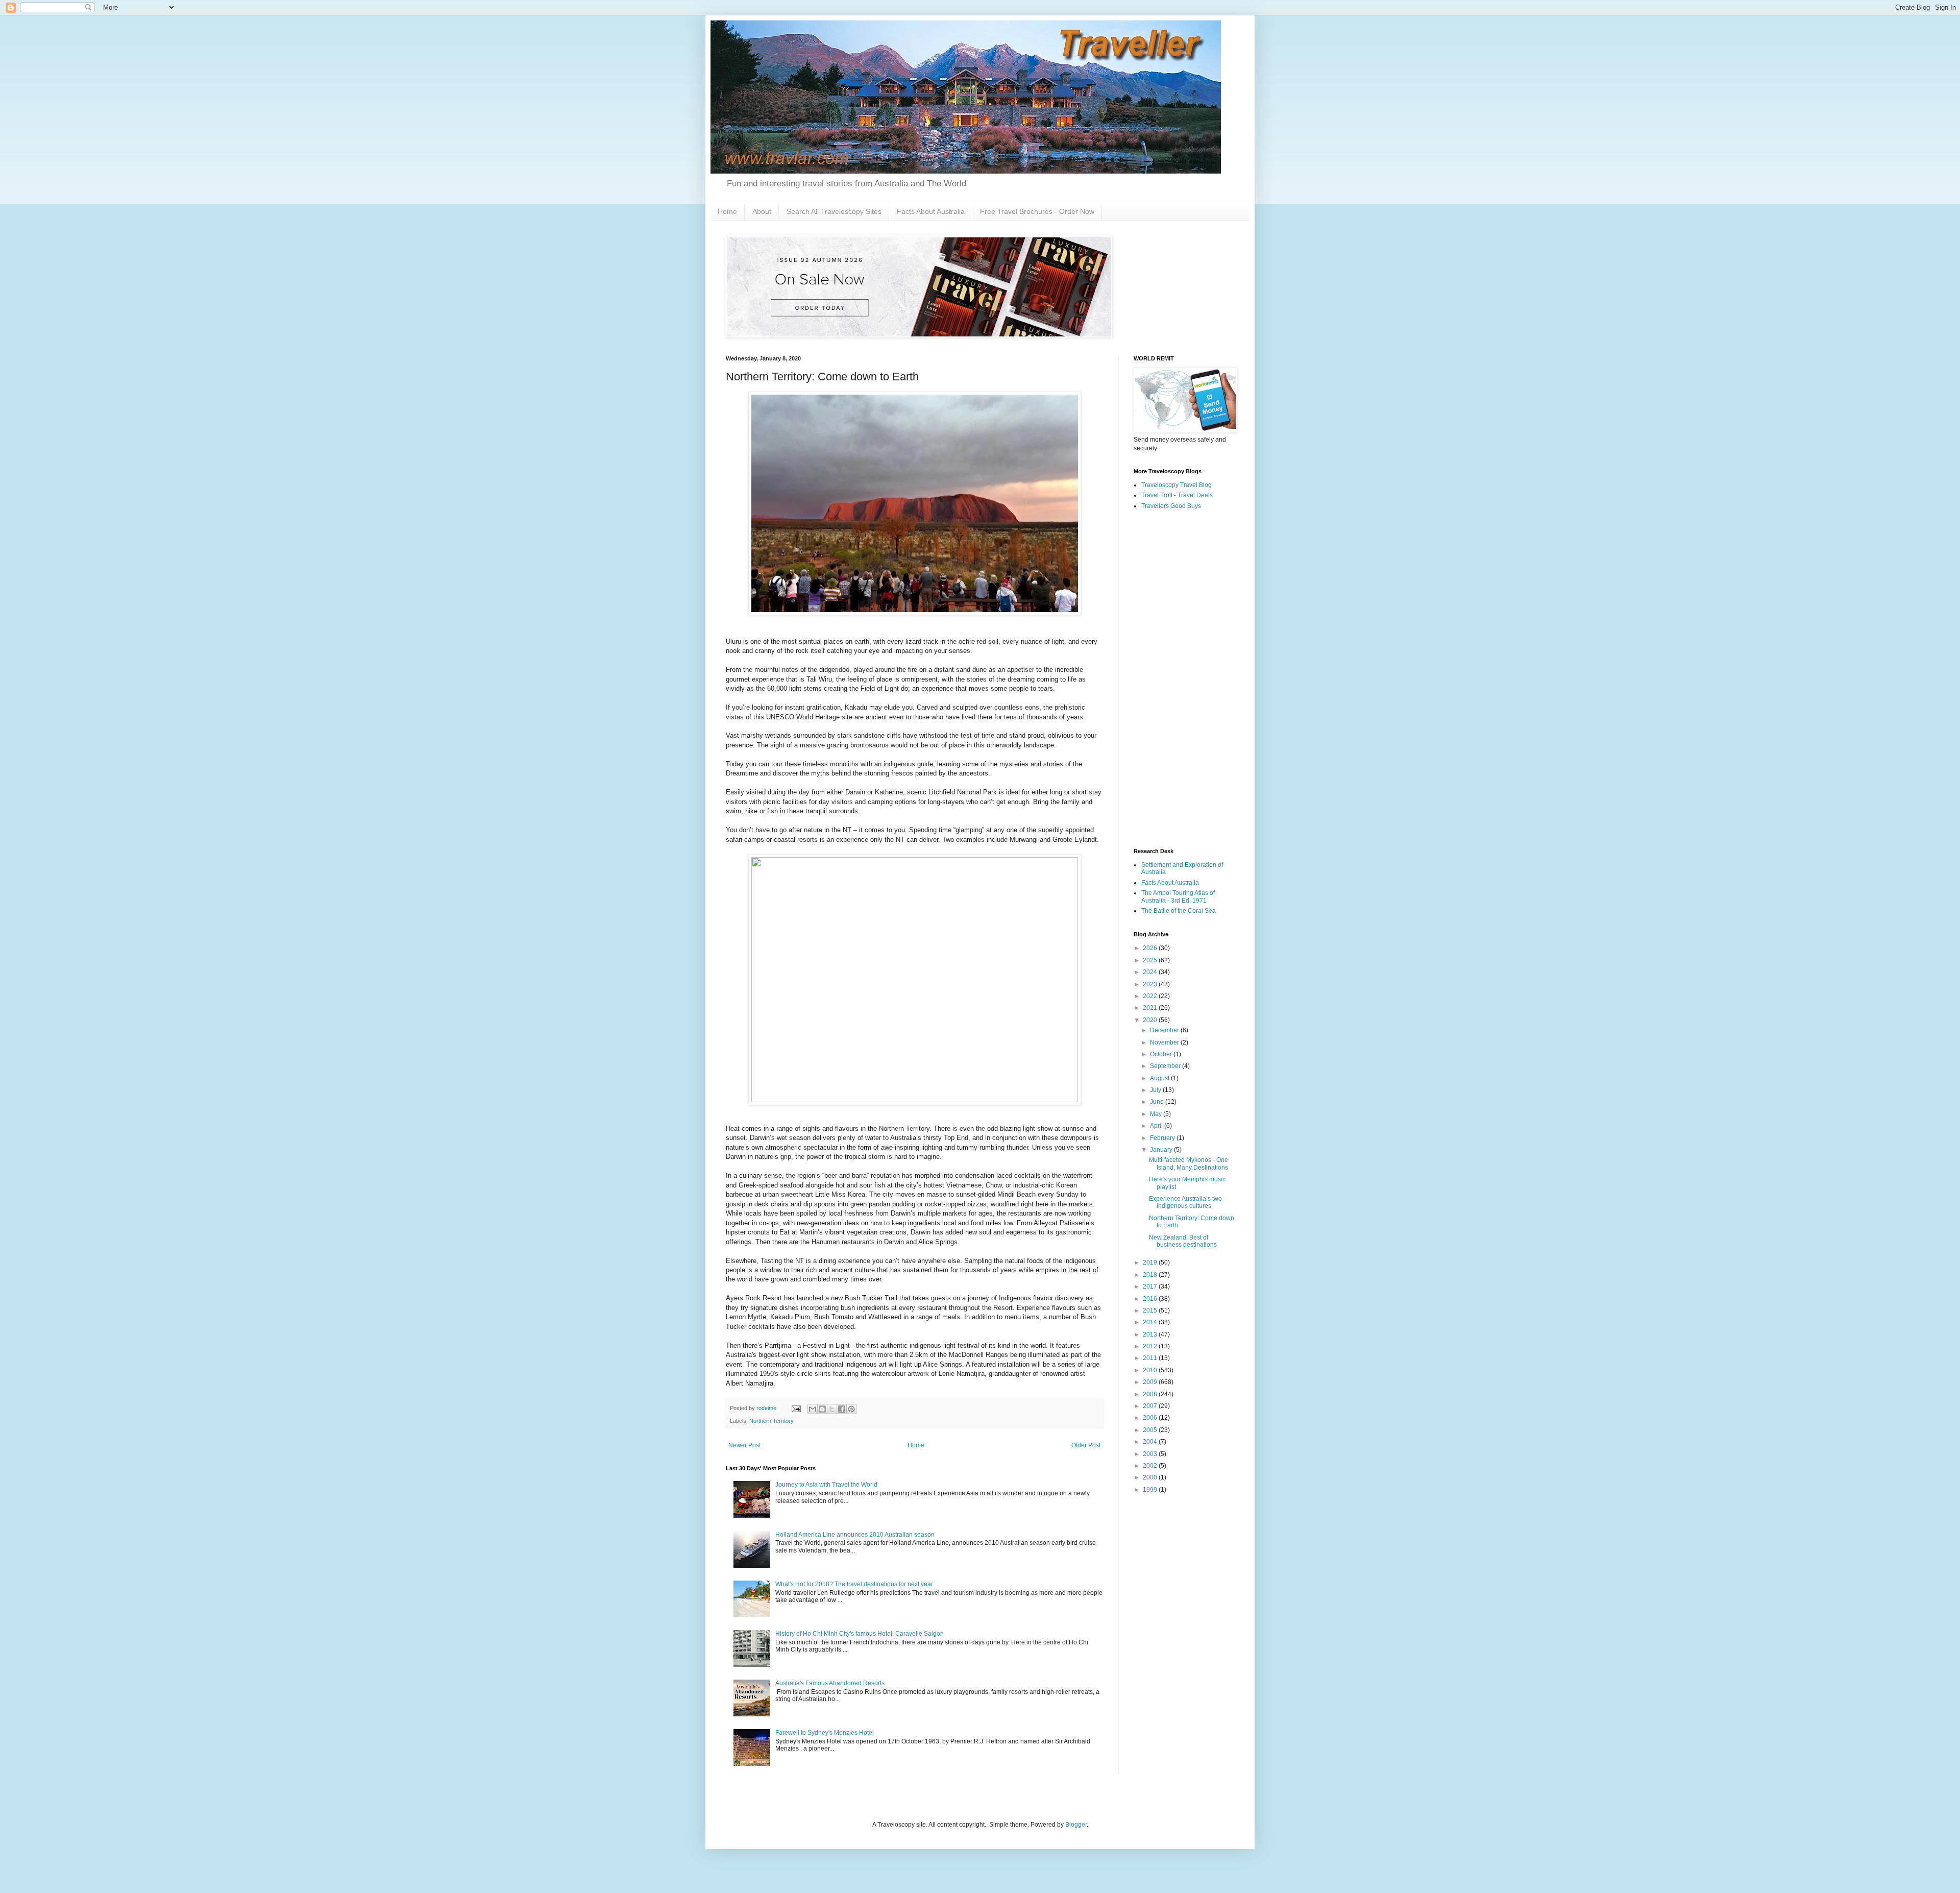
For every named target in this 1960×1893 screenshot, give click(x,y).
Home (727, 211)
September (1166, 1066)
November (1165, 1042)
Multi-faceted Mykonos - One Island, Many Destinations (1189, 1163)
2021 (1151, 1008)
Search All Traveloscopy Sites (834, 211)
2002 (1151, 1466)
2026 (1151, 948)
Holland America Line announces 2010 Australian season (855, 1535)
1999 (1151, 1490)
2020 (1151, 1020)
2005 (1151, 1430)
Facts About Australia (931, 211)
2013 (1151, 1334)
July (1156, 1090)
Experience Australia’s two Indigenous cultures (1185, 1202)
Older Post (1086, 1445)
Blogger (1076, 1825)
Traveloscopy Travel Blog (1177, 485)
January (1162, 1150)
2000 (1151, 1477)
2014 (1151, 1322)
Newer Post (744, 1445)
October (1162, 1054)
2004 (1151, 1442)
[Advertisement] (1184, 679)
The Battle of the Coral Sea (1179, 911)
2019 (1151, 1263)
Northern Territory (771, 1421)
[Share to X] (832, 1409)
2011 (1151, 1358)
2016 (1151, 1299)
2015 (1151, 1310)
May (1157, 1114)
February (1163, 1138)
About (762, 211)
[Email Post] (796, 1408)
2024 (1151, 972)
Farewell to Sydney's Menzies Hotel (825, 1733)
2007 (1151, 1406)
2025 (1151, 960)
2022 (1151, 996)
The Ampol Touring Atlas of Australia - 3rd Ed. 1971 (1178, 896)
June (1158, 1102)
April (1157, 1126)
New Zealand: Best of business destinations (1183, 1241)
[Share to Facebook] (842, 1409)
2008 (1151, 1394)
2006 (1151, 1418)
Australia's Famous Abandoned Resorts (830, 1683)
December (1165, 1030)
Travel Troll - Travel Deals (1177, 495)
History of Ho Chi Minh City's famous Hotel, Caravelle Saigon (860, 1634)
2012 (1151, 1346)
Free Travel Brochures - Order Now (1037, 211)
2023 (1151, 984)
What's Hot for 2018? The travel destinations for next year (854, 1584)
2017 (1151, 1287)
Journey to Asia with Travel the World (826, 1485)
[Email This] (813, 1409)
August (1160, 1078)
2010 (1151, 1370)
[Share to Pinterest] (851, 1409)
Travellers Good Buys (1171, 506)
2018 (1151, 1275)
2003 (1151, 1454)
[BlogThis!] (822, 1409)
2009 (1151, 1382)
